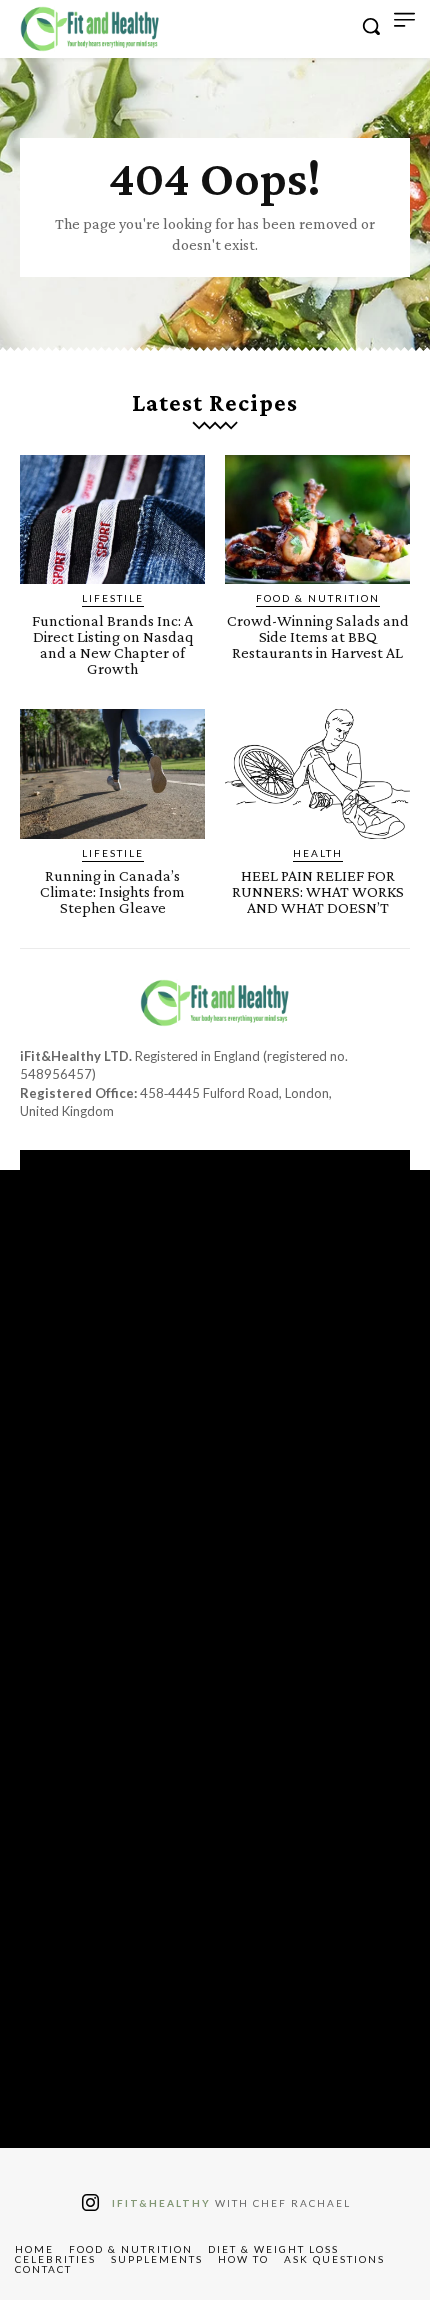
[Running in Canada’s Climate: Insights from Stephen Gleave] (112, 774)
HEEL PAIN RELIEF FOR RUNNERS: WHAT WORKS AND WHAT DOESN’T (318, 891)
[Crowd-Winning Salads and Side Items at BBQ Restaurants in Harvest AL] (317, 520)
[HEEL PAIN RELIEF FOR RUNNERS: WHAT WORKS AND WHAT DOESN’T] (317, 774)
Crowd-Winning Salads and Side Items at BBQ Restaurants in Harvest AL (318, 636)
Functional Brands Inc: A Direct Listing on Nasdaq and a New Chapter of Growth (112, 644)
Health (318, 853)
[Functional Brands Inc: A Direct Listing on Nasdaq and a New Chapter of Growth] (112, 520)
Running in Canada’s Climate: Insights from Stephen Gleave (112, 891)
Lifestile (113, 598)
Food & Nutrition (318, 598)
